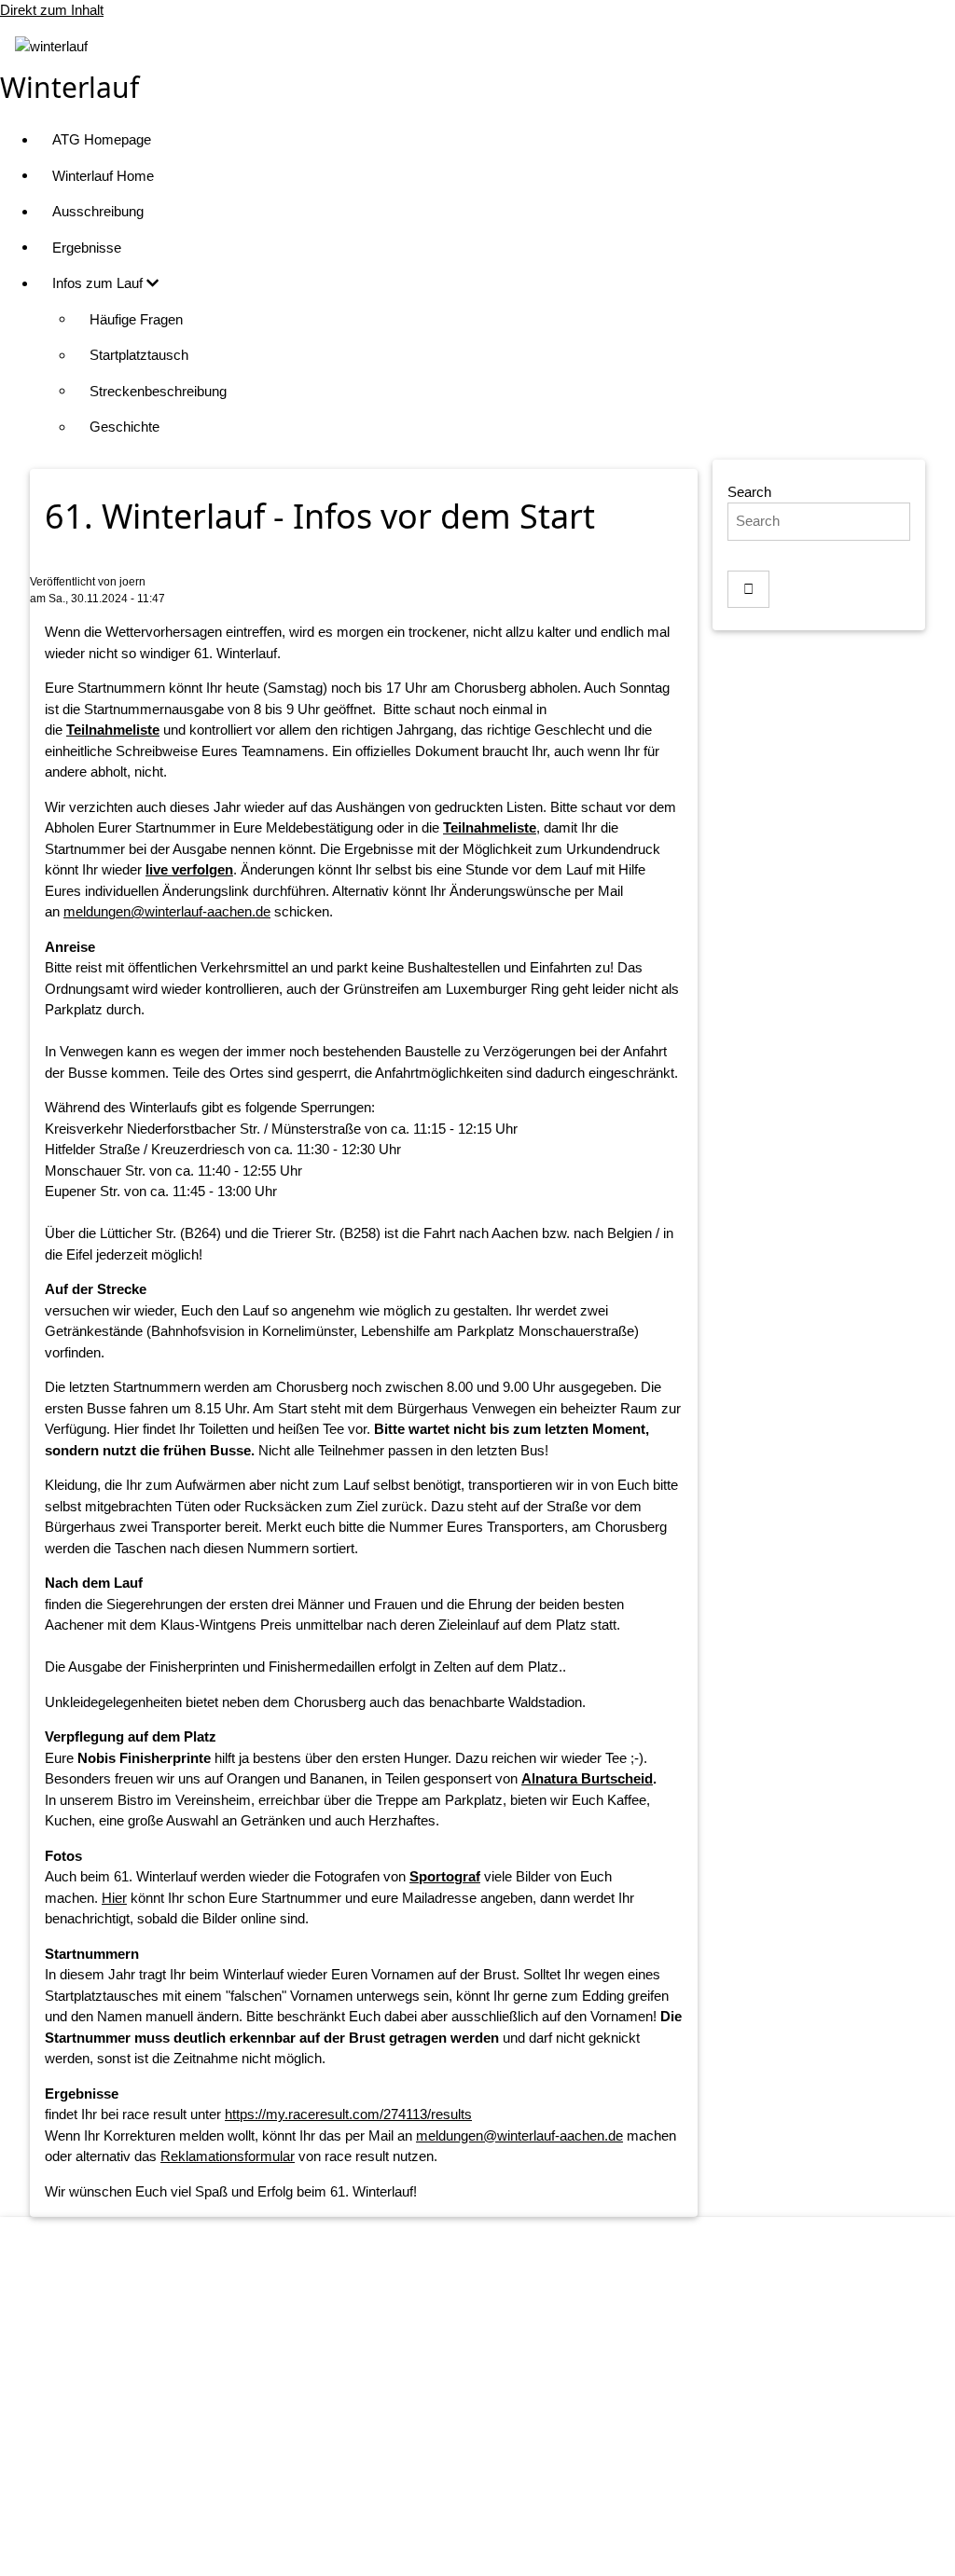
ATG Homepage (102, 139)
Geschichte (125, 427)
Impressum (497, 2401)
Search (749, 492)
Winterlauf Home (103, 176)
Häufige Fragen (136, 319)
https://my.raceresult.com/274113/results (348, 2114)
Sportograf (445, 1876)
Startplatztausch (139, 355)
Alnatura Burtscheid (587, 1778)
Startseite (496, 2366)
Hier (114, 1898)
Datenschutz (497, 2438)
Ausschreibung (98, 211)
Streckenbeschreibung (158, 391)
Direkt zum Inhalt (52, 10)
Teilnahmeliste (113, 730)
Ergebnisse (87, 248)
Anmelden (496, 2543)
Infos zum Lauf (99, 283)
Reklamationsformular (228, 2156)
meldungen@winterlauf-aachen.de (167, 911)
